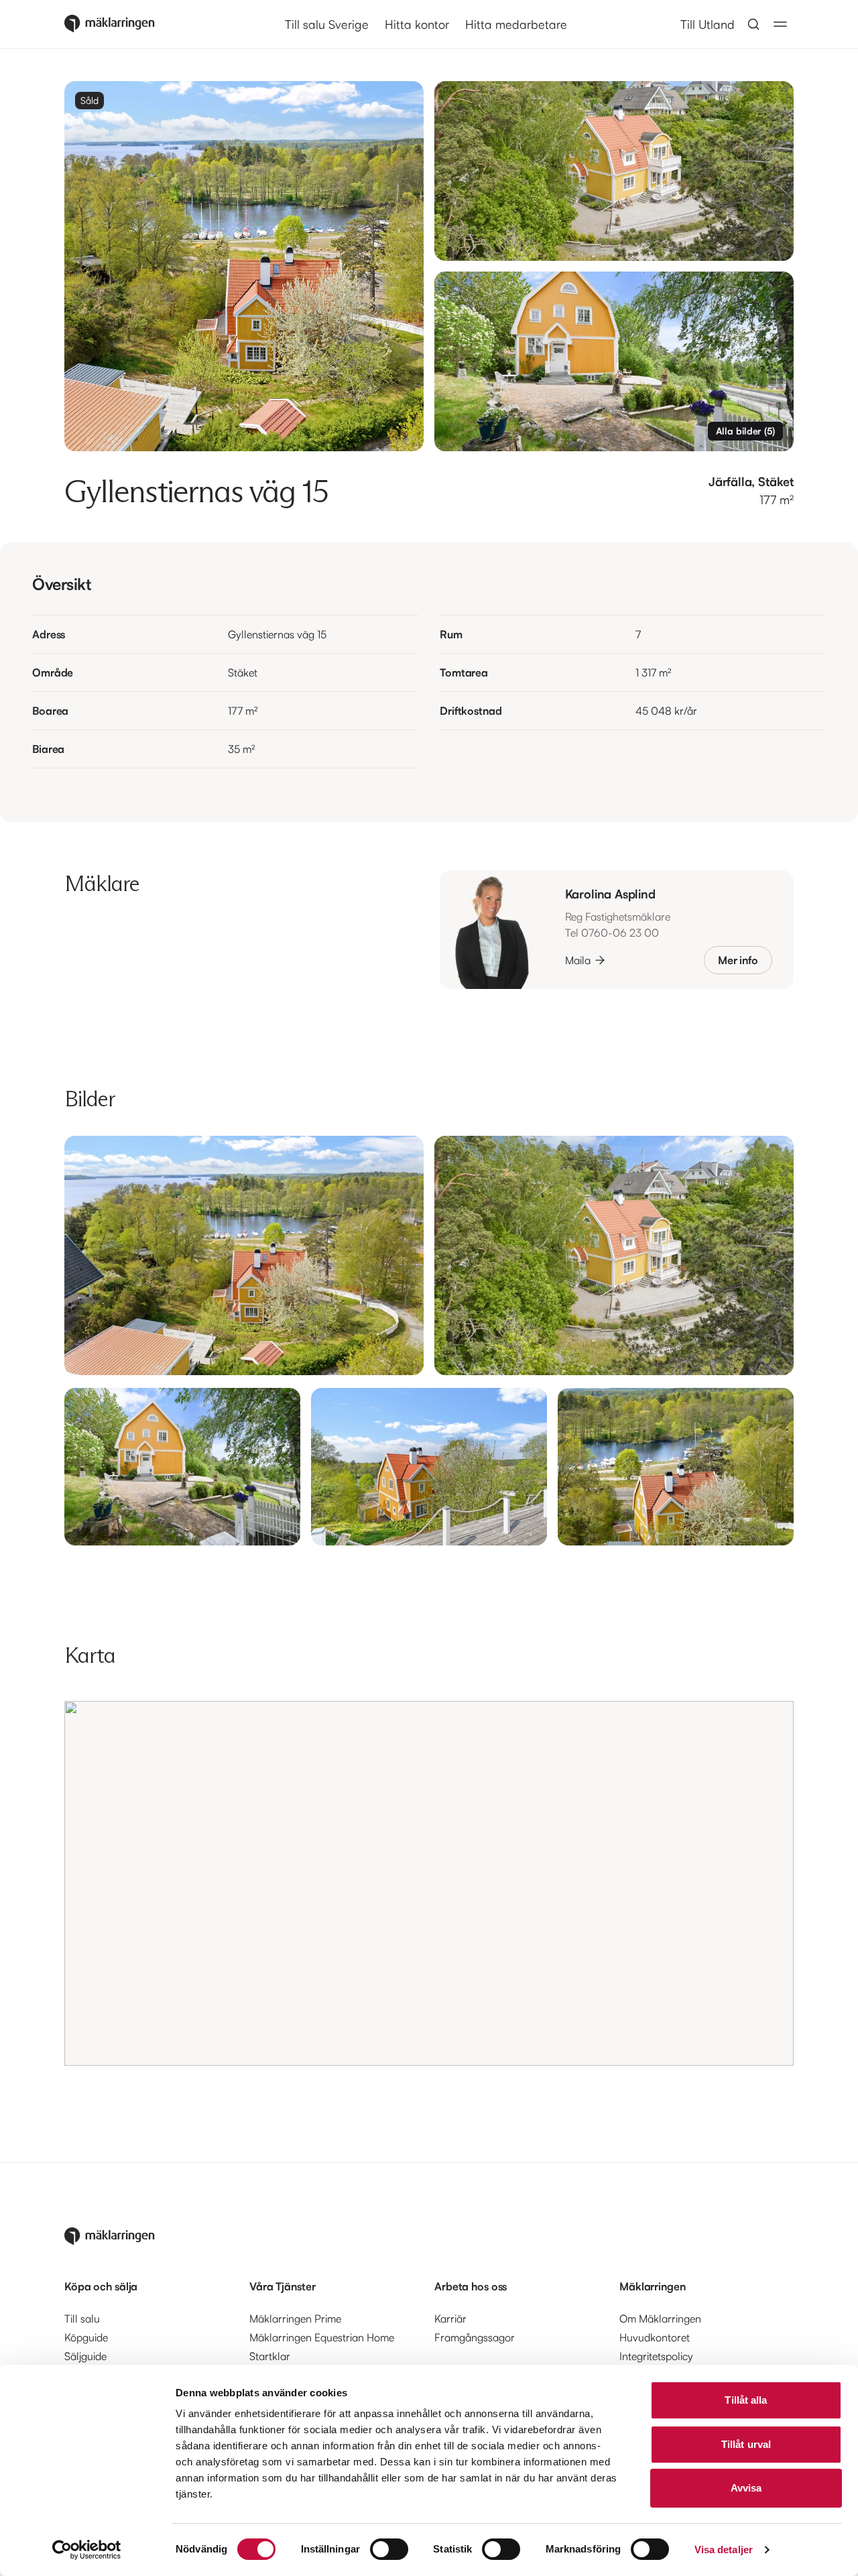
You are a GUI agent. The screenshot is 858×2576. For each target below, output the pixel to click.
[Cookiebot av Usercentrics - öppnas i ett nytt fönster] (87, 2550)
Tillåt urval (746, 2444)
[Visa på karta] (429, 1883)
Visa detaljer (724, 2550)
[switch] (389, 2549)
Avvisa (746, 2488)
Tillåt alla (746, 2400)
